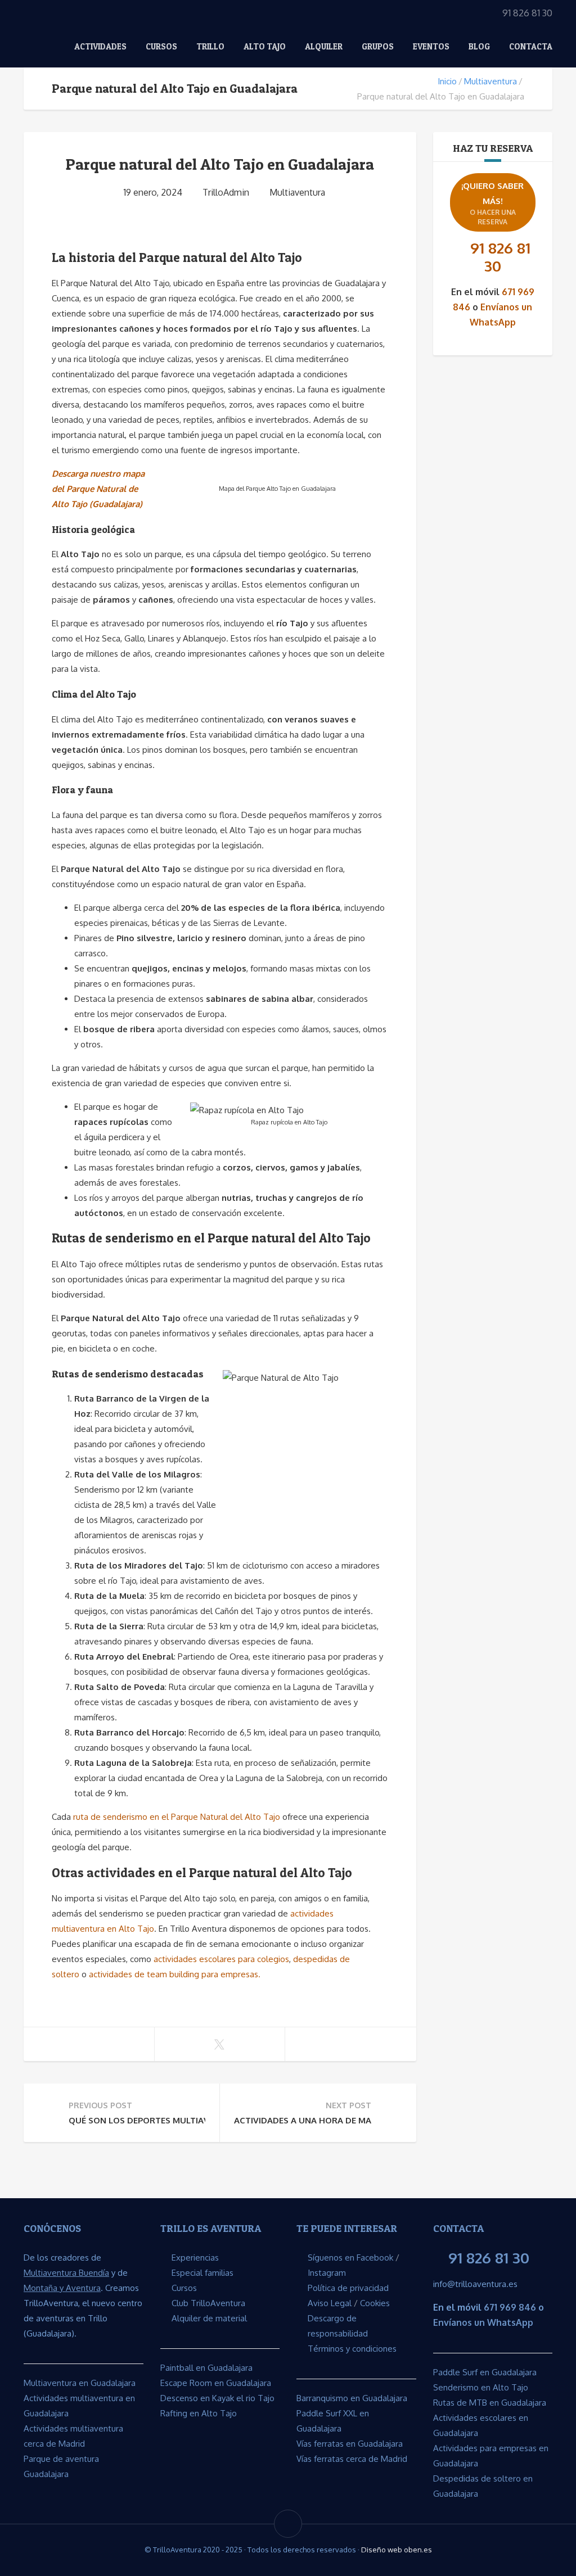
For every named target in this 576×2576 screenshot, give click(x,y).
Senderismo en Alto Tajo (481, 2387)
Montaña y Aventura (62, 2288)
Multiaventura (490, 81)
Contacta (531, 46)
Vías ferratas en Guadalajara (350, 2444)
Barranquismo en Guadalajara (352, 2398)
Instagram (327, 2273)
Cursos (161, 46)
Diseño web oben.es (397, 2550)
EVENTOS (431, 46)
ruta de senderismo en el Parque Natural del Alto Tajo (177, 1817)
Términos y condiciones (352, 2349)
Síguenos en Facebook (350, 2258)
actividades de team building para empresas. (175, 1974)
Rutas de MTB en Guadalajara (490, 2403)
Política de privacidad (348, 2288)
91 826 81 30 (500, 257)
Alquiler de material (209, 2318)
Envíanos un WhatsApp (483, 2322)
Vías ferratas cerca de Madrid (352, 2459)
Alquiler (324, 46)
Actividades (100, 46)
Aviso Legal (330, 2303)
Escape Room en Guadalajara (216, 2383)
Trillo (210, 46)
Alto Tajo (265, 46)
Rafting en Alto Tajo (199, 2413)
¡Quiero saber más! (492, 203)
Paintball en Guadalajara (206, 2368)
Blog (479, 46)
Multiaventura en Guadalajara (80, 2383)
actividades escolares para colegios (221, 1959)
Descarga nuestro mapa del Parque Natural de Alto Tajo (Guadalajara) (98, 489)
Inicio (447, 81)
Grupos (378, 46)
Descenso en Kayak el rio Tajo (217, 2398)
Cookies (375, 2303)
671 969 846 (510, 2307)
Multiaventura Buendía (66, 2273)
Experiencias (195, 2258)
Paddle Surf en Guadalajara (485, 2372)
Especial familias (202, 2273)
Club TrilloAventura (208, 2303)
